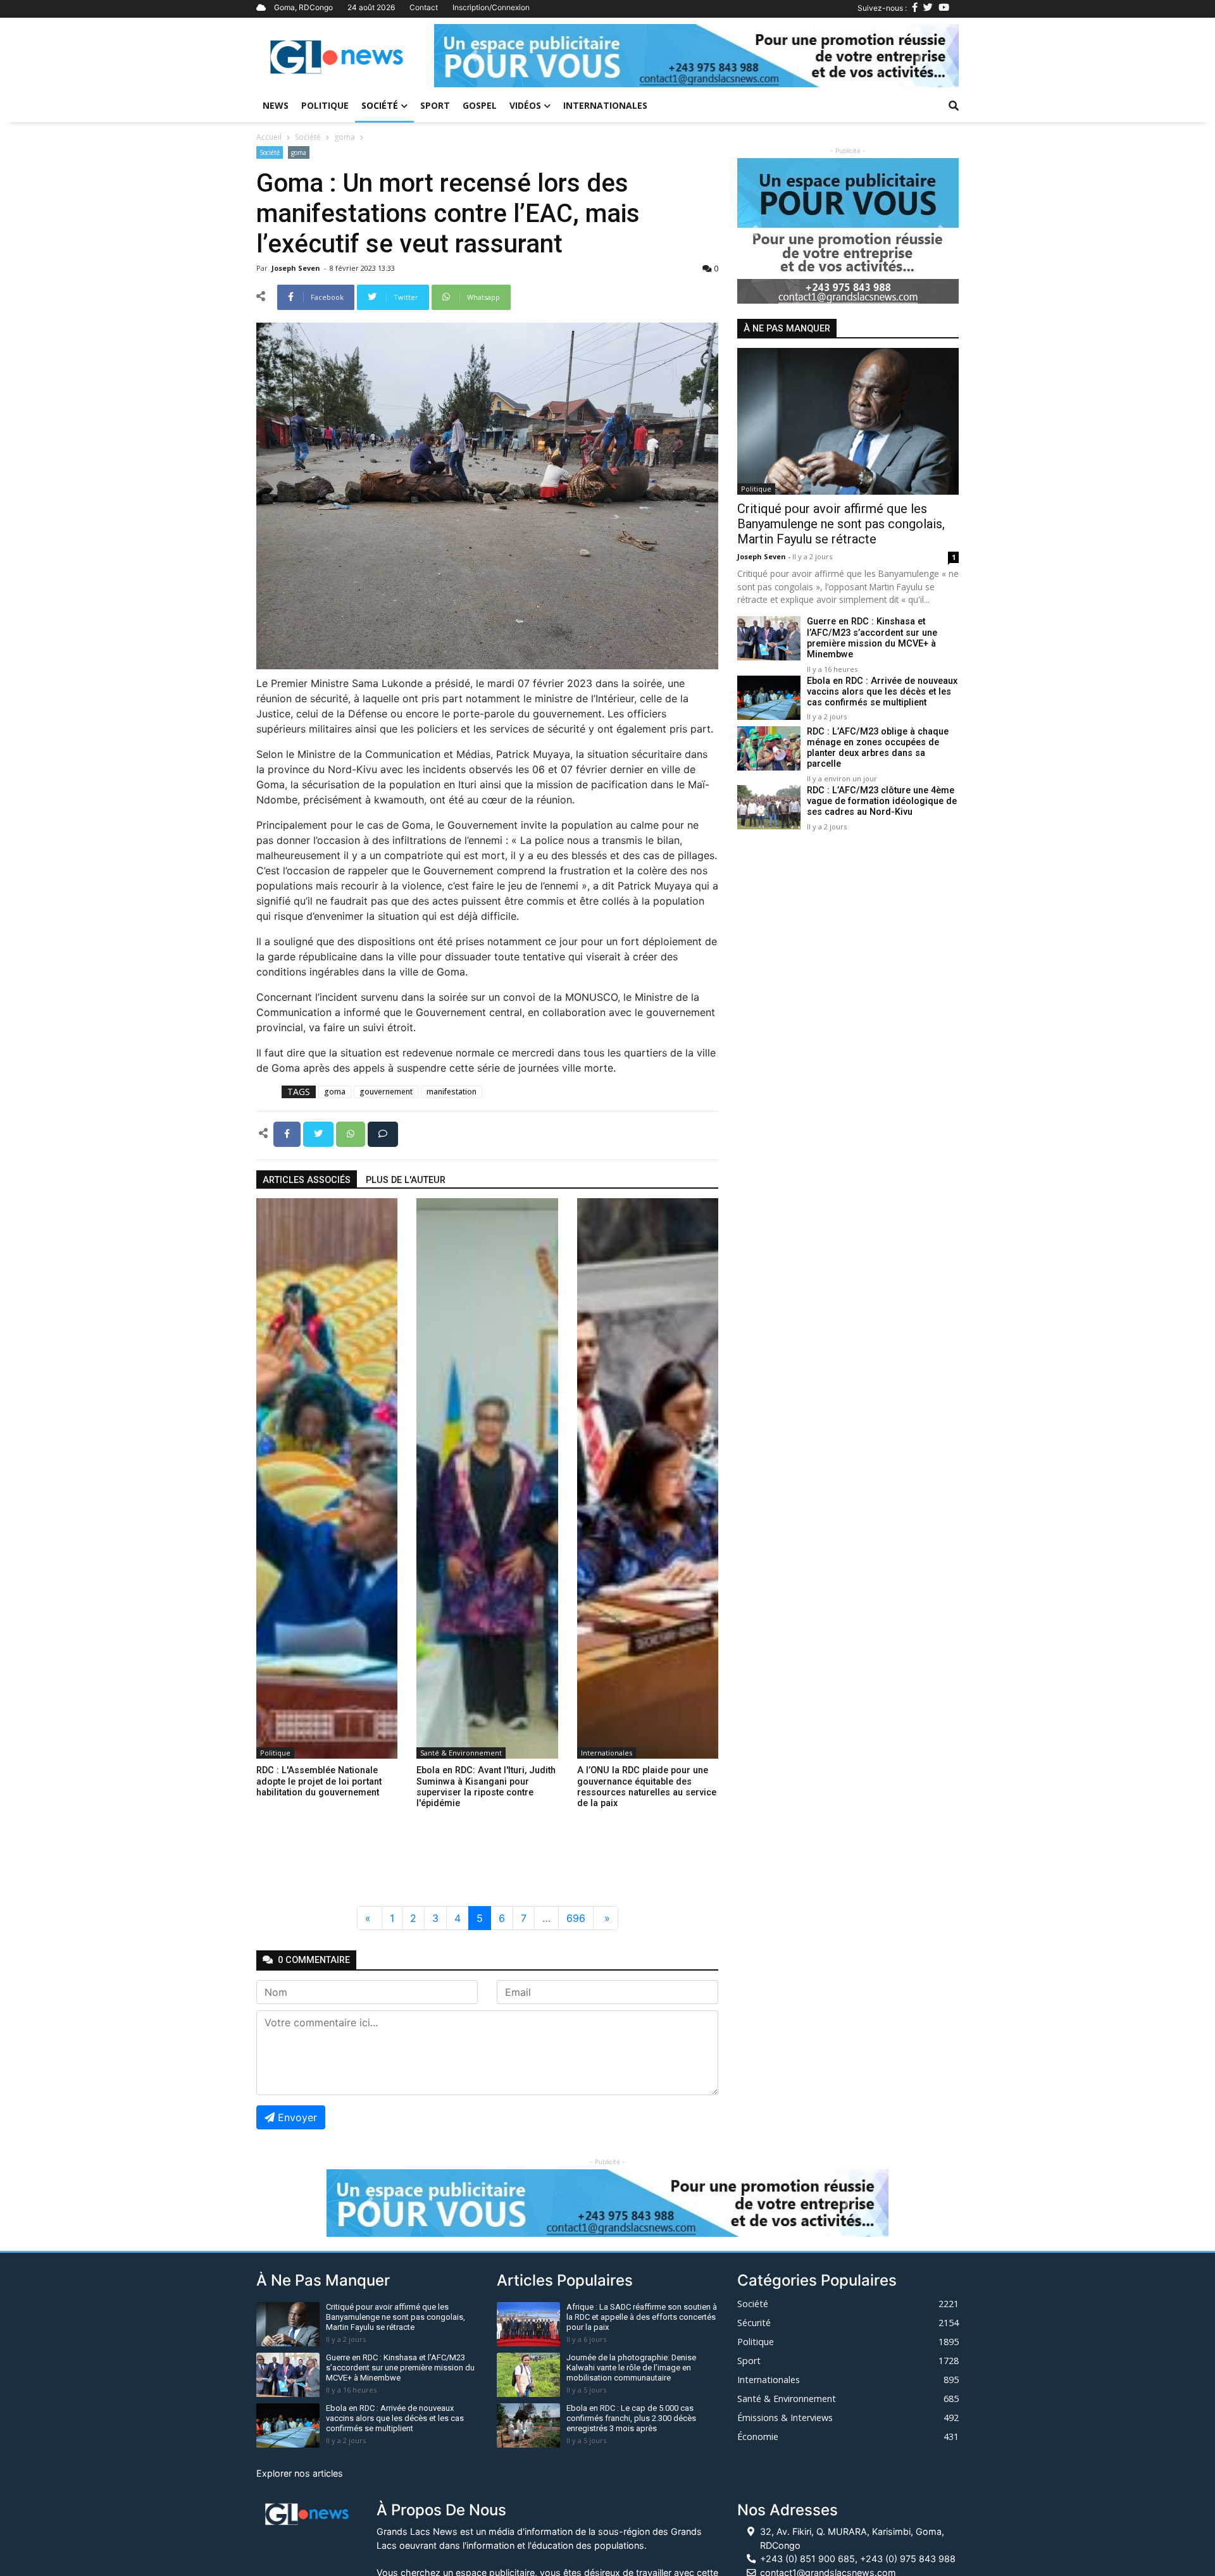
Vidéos (525, 105)
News (276, 105)
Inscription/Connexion (491, 7)
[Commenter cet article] (383, 1133)
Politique (325, 105)
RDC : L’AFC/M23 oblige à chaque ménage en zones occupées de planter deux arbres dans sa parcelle (878, 748)
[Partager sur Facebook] (288, 1133)
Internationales (605, 105)
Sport (435, 105)
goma (345, 137)
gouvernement (386, 1092)
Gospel (480, 105)
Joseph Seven (297, 268)
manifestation (452, 1092)
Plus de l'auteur (406, 1180)
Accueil (269, 137)
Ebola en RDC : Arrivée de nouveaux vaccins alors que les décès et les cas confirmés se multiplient (882, 692)
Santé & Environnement (461, 1753)
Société (380, 105)
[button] (473, 56)
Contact (424, 7)
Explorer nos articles (300, 2473)
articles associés (307, 1180)
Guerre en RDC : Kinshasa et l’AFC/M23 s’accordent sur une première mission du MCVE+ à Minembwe (872, 639)
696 (576, 1918)
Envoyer (297, 2117)
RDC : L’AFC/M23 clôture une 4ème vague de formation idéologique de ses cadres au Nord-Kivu (882, 802)
